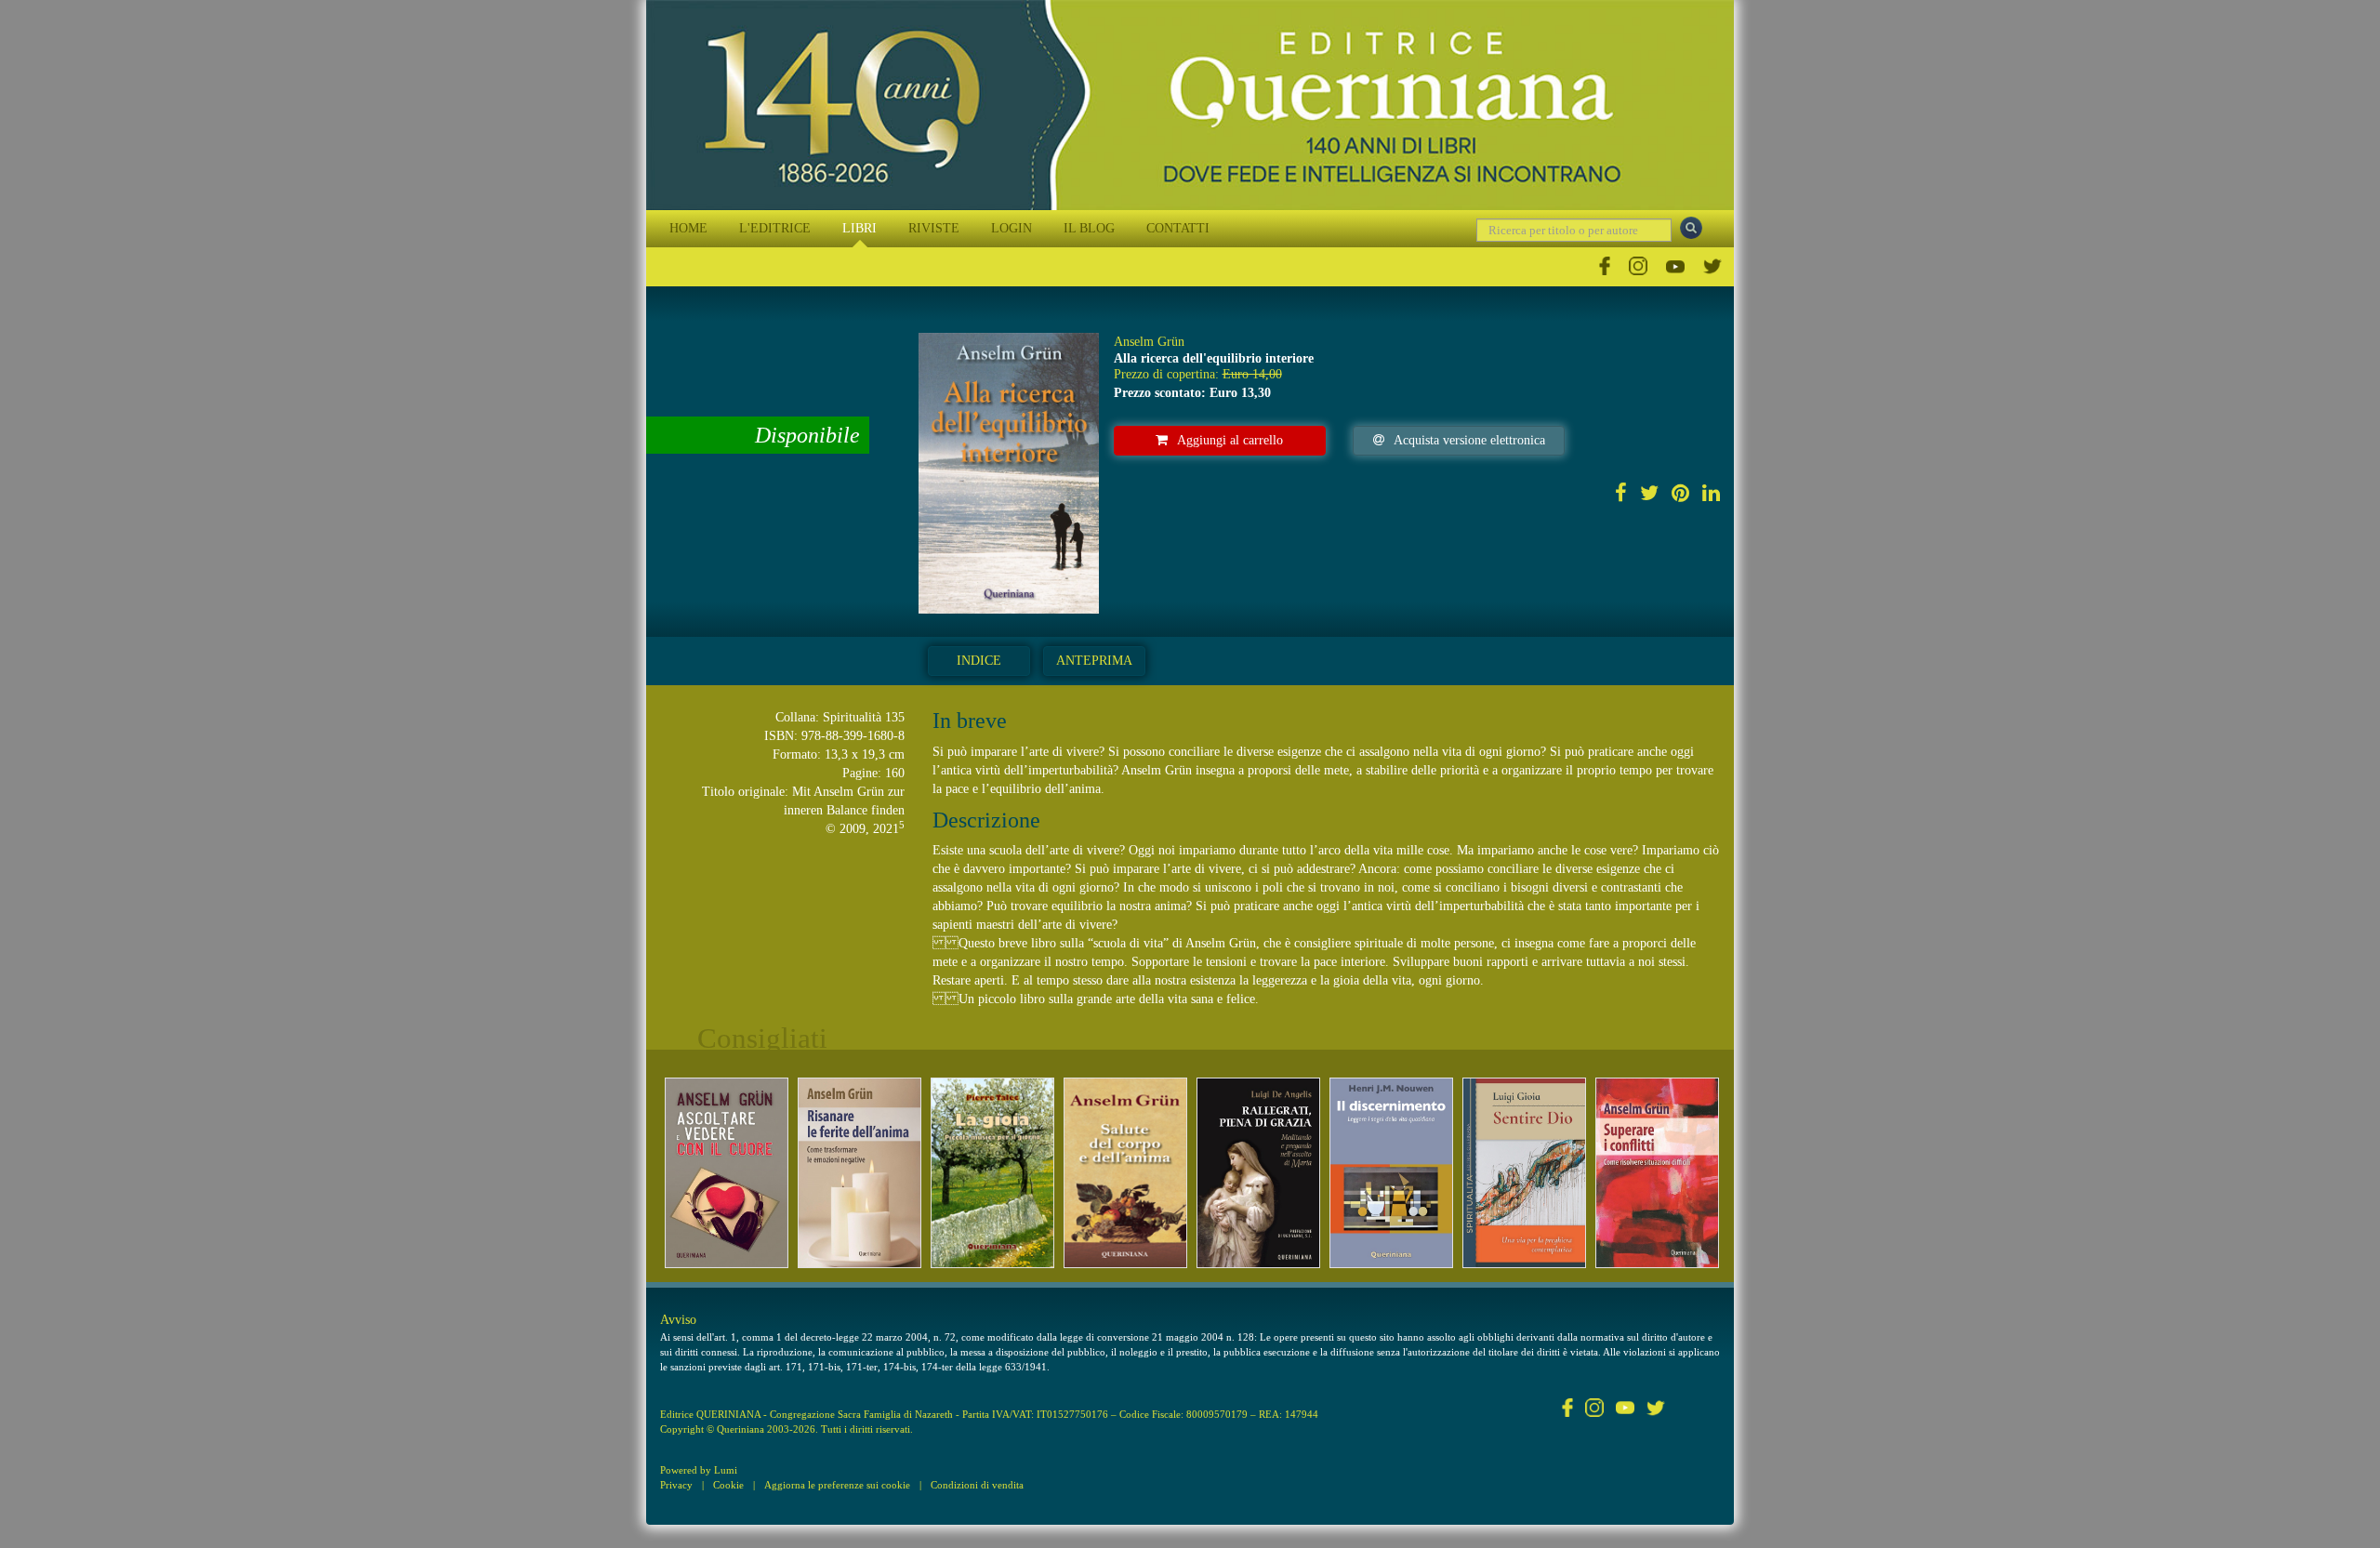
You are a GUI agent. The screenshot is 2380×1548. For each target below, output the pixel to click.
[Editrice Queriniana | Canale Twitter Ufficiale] (1712, 266)
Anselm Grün (1149, 342)
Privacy (676, 1485)
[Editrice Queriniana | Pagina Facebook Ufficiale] (1605, 266)
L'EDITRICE (775, 228)
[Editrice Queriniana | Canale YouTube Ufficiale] (1675, 266)
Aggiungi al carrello (1230, 440)
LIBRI (859, 228)
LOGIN (1011, 228)
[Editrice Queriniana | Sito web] (1190, 105)
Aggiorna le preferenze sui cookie (837, 1485)
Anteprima (1094, 661)
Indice (979, 661)
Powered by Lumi (699, 1470)
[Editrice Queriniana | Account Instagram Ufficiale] (1638, 266)
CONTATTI (1178, 228)
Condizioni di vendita (977, 1485)
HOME (688, 228)
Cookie (728, 1485)
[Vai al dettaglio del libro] (727, 1173)
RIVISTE (934, 228)
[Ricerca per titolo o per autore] (1691, 228)
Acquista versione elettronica (1469, 440)
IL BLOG (1089, 228)
